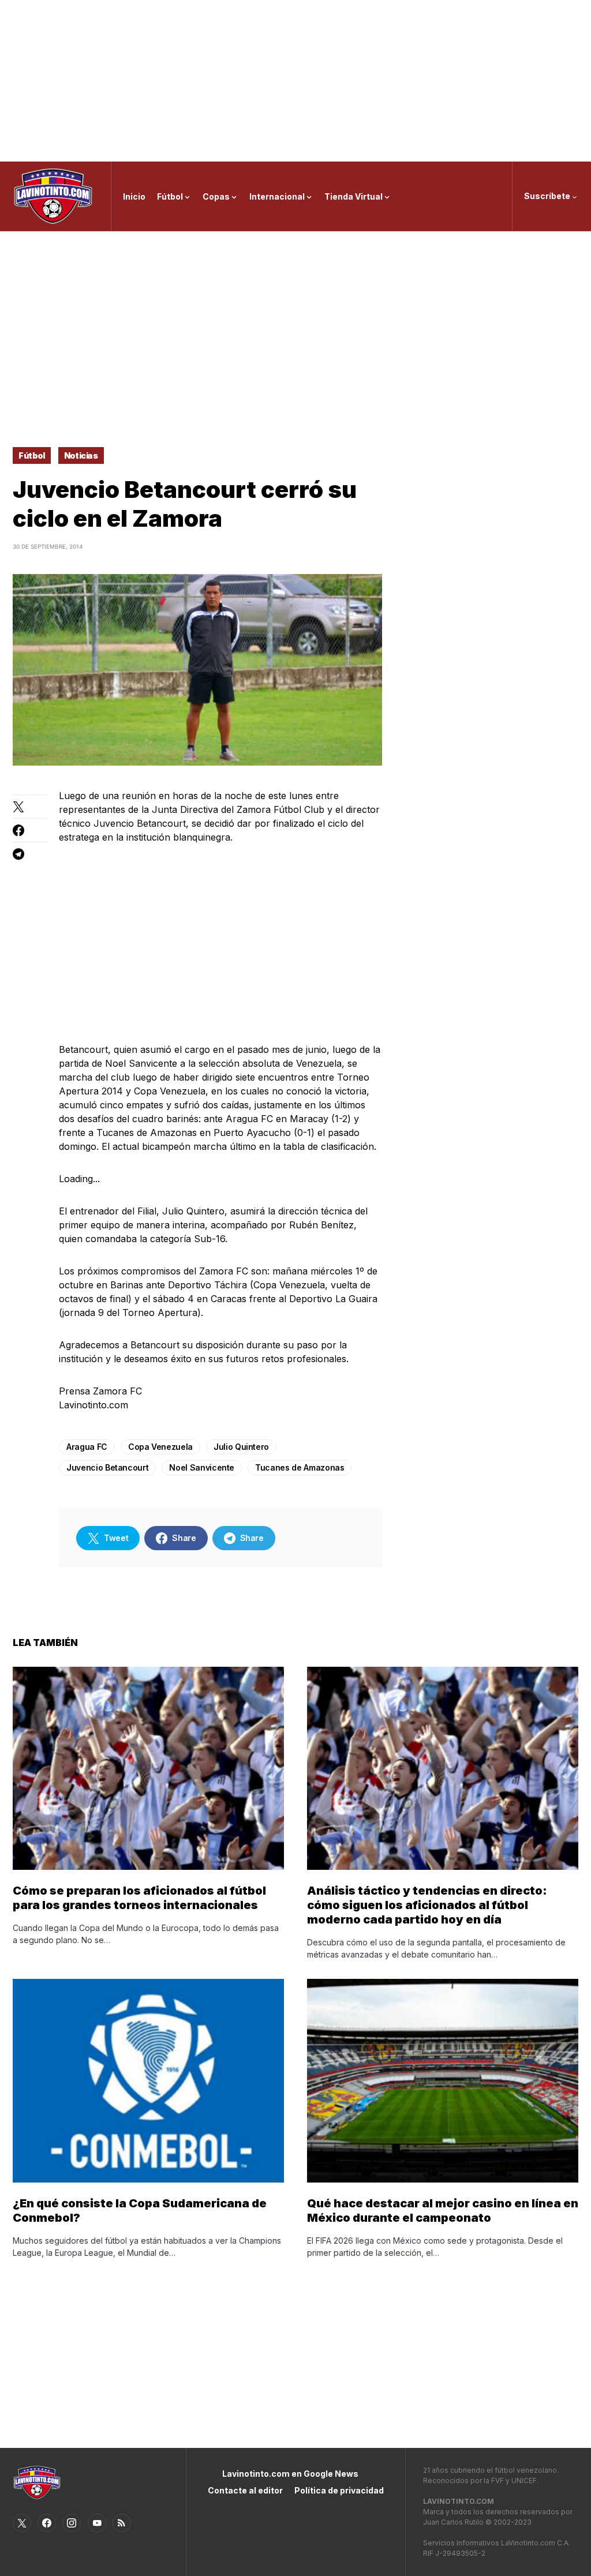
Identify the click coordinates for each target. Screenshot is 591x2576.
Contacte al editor (245, 2490)
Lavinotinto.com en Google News (290, 2474)
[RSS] (122, 2523)
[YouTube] (97, 2523)
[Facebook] (47, 2523)
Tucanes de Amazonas (300, 1467)
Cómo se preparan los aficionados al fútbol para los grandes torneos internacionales (139, 1898)
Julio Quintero (241, 1447)
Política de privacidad (339, 2490)
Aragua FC (87, 1447)
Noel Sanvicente (202, 1467)
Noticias (81, 455)
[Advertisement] (295, 81)
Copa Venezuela (160, 1447)
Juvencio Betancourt (107, 1467)
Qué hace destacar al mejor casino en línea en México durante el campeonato (443, 2211)
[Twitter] (22, 2523)
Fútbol (32, 455)
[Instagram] (72, 2523)
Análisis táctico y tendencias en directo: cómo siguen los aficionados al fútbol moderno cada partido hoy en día (427, 1905)
